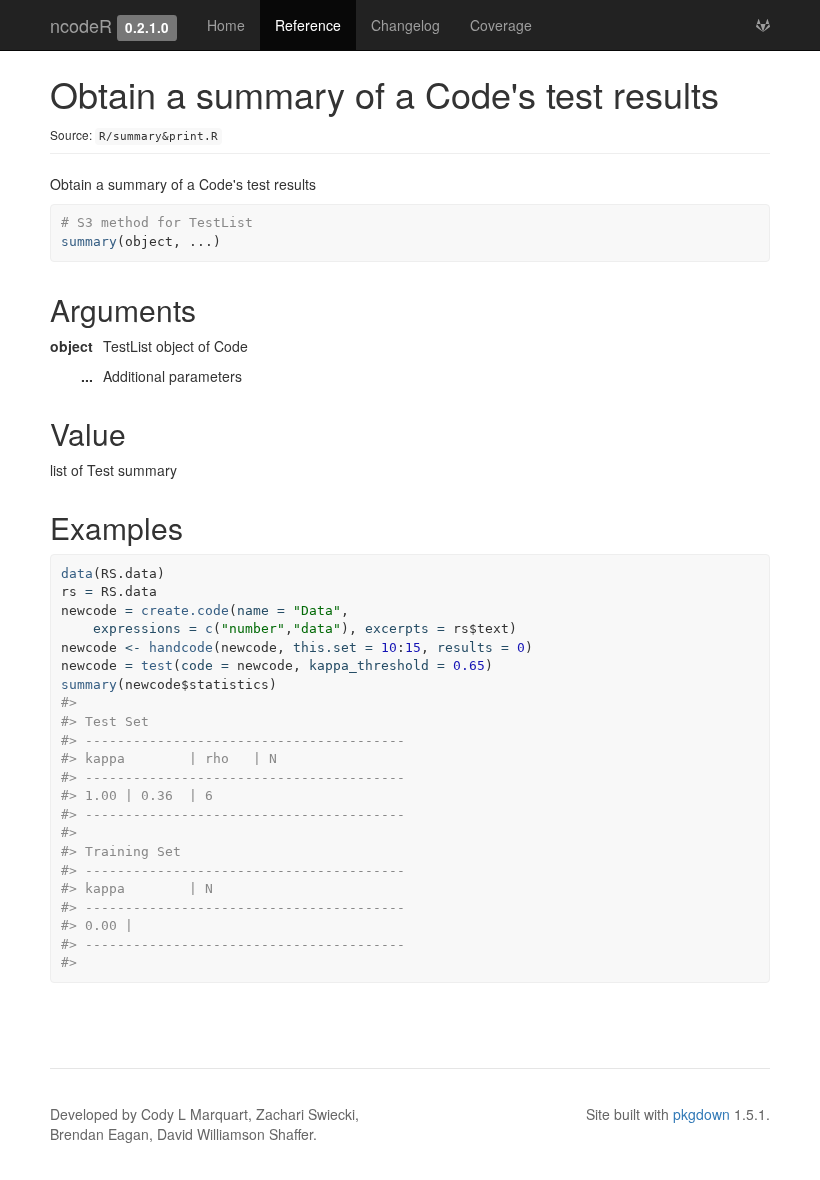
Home (226, 25)
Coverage (501, 25)
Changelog (405, 25)
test (157, 665)
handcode (181, 647)
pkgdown (701, 1114)
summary (89, 241)
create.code (185, 610)
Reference (308, 25)
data (77, 573)
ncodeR (81, 25)
